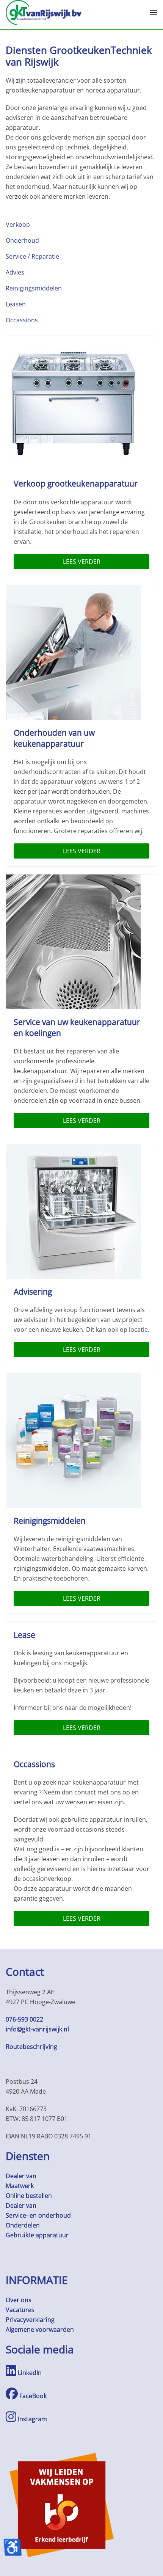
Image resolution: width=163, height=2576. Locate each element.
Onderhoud (22, 240)
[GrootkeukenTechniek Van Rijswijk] (44, 12)
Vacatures (20, 2310)
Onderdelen (23, 2225)
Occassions (22, 320)
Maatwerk (20, 2186)
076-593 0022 (24, 2019)
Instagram (32, 2419)
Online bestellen (29, 2196)
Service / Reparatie (32, 256)
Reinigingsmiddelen (34, 288)
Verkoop (18, 224)
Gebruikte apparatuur (37, 2235)
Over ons (19, 2300)
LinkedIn (29, 2373)
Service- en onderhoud (38, 2215)
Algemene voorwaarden (40, 2330)
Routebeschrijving (31, 2047)
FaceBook (32, 2396)
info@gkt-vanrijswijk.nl (37, 2029)
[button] (154, 13)
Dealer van (21, 2176)
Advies (15, 272)
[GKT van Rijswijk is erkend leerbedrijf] (62, 2504)
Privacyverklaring (30, 2320)
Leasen (16, 304)
